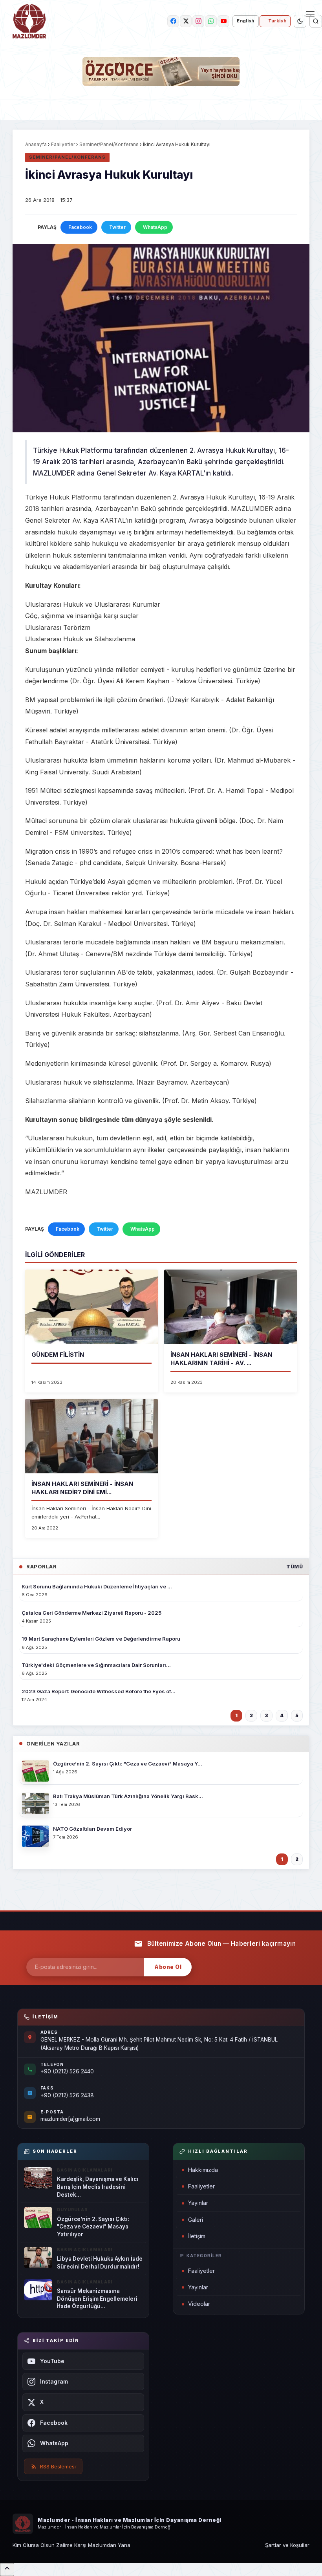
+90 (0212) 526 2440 (67, 2071)
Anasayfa (36, 144)
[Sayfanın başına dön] (7, 2570)
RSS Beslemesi (58, 2466)
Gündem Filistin (58, 1355)
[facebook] (173, 21)
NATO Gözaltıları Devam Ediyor (92, 1829)
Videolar (199, 2304)
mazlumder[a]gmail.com (70, 2119)
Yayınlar (198, 2203)
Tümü (295, 1567)
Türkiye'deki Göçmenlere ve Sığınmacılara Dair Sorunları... (96, 1665)
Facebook (80, 227)
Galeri (196, 2220)
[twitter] (186, 21)
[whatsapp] (211, 21)
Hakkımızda (203, 2170)
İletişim (197, 2236)
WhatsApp (155, 227)
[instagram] (198, 21)
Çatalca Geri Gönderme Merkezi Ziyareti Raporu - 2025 (91, 1613)
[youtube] (223, 21)
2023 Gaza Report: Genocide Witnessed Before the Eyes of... (99, 1691)
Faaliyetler (63, 144)
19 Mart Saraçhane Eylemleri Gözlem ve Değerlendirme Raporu (101, 1639)
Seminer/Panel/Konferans (109, 144)
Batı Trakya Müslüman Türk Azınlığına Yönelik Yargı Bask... (128, 1796)
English (245, 21)
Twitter (117, 227)
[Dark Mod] (300, 21)
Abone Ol (168, 1967)
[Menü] (310, 14)
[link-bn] (161, 71)
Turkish (277, 21)
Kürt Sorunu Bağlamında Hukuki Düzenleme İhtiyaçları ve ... (97, 1586)
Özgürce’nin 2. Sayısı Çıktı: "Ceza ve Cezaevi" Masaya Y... (128, 1764)
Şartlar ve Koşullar (287, 2545)
